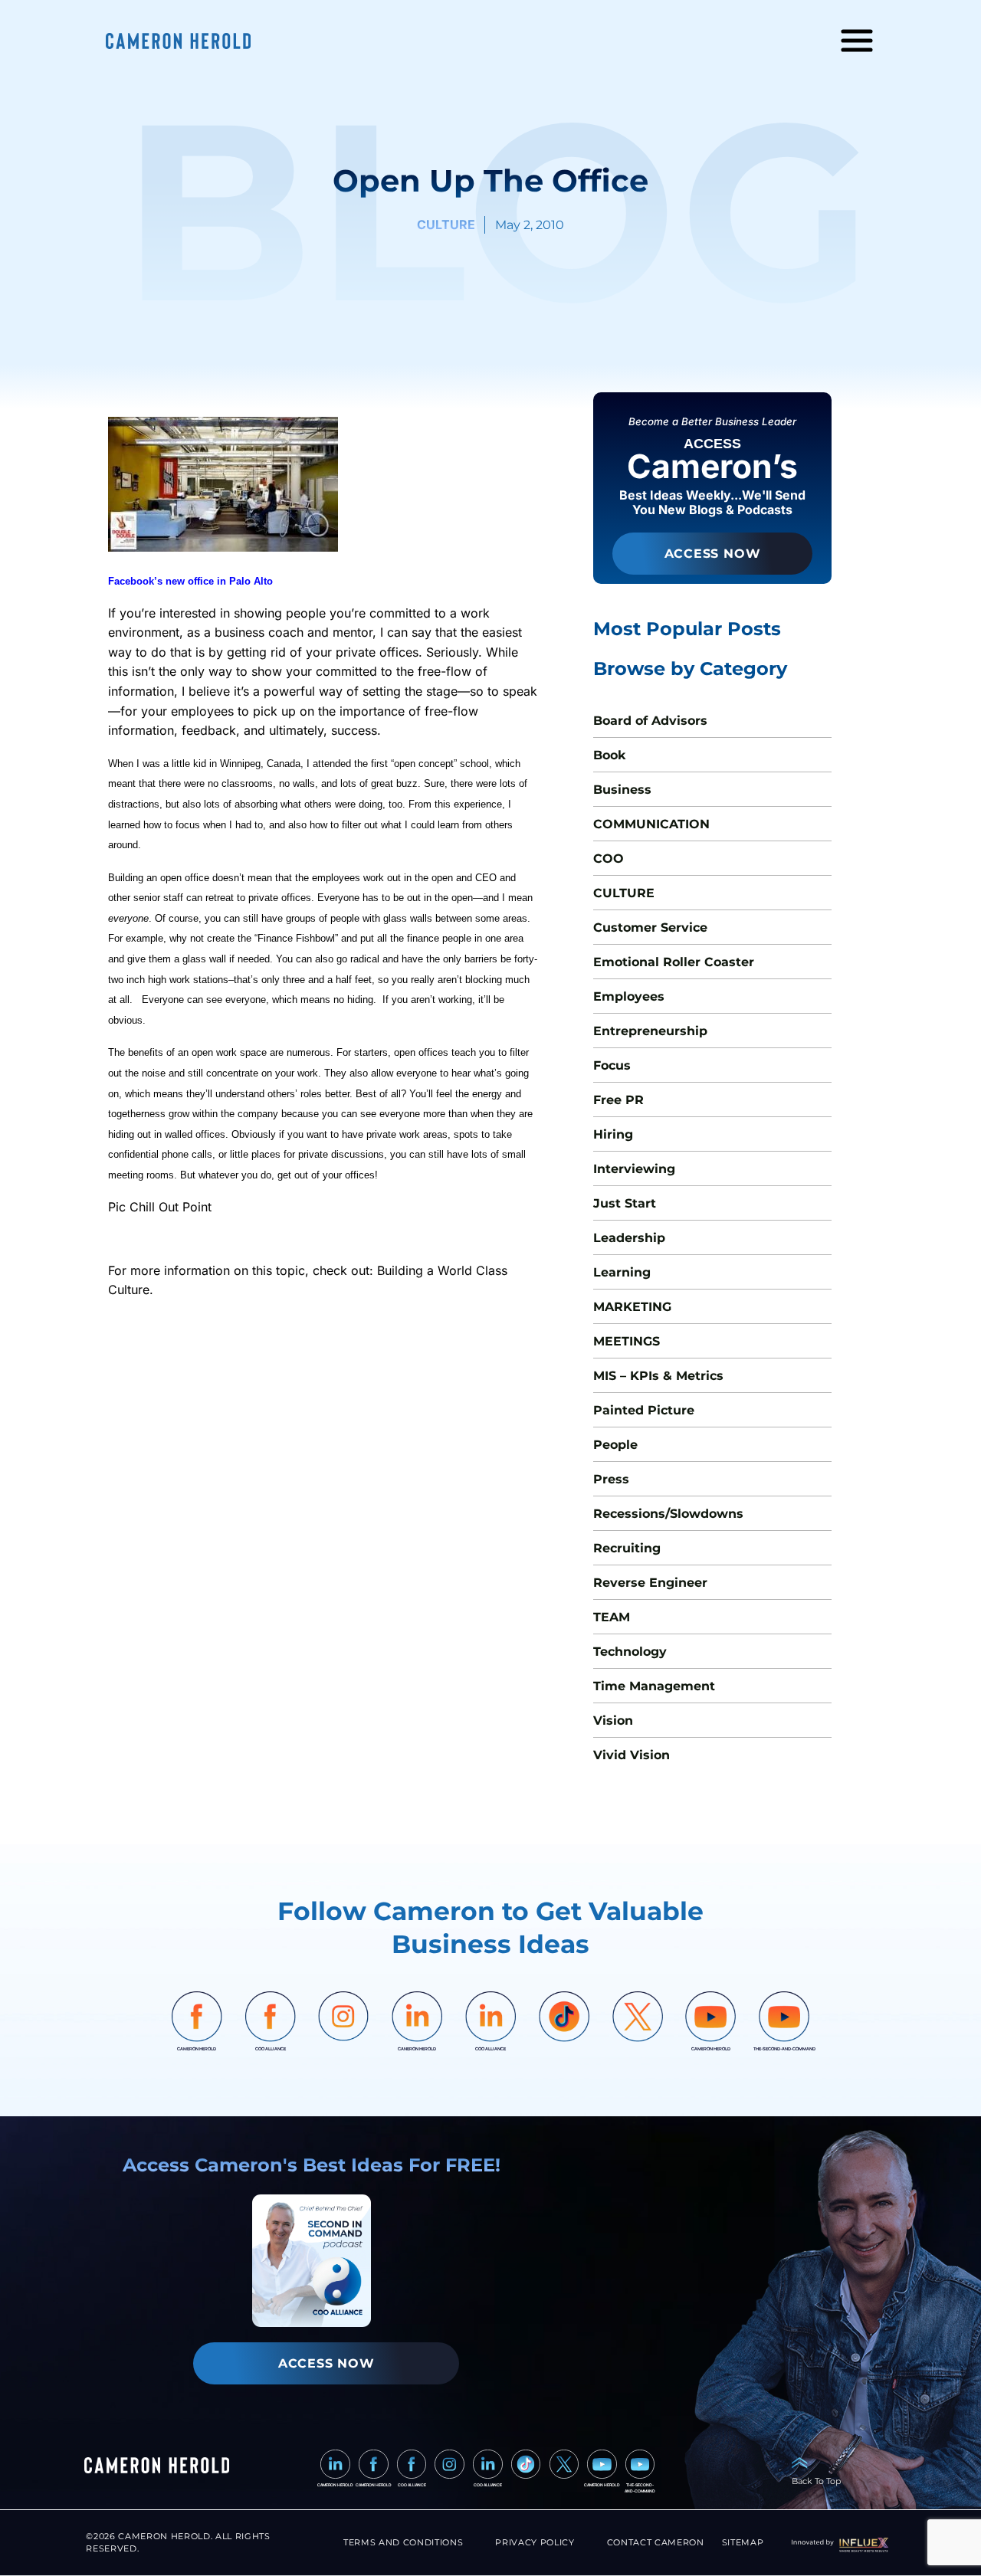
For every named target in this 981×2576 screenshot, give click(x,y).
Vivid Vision (632, 1755)
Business (622, 790)
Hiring (613, 1134)
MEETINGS (627, 1341)
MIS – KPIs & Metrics (658, 1376)
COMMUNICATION (651, 824)
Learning (622, 1272)
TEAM (612, 1617)
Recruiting (627, 1548)
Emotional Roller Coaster (674, 962)
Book (609, 755)
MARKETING (632, 1307)
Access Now (713, 554)
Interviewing (634, 1169)
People (615, 1445)
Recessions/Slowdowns (668, 1514)
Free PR (618, 1100)
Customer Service (650, 927)
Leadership (629, 1238)
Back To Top (816, 2481)
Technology (630, 1652)
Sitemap (743, 2543)
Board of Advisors (650, 721)
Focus (612, 1065)
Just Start (625, 1203)
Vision (613, 1721)
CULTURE (624, 893)
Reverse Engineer (650, 1583)
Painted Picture (644, 1410)
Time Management (654, 1686)
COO (609, 859)
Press (611, 1479)
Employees (629, 996)
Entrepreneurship (650, 1031)
